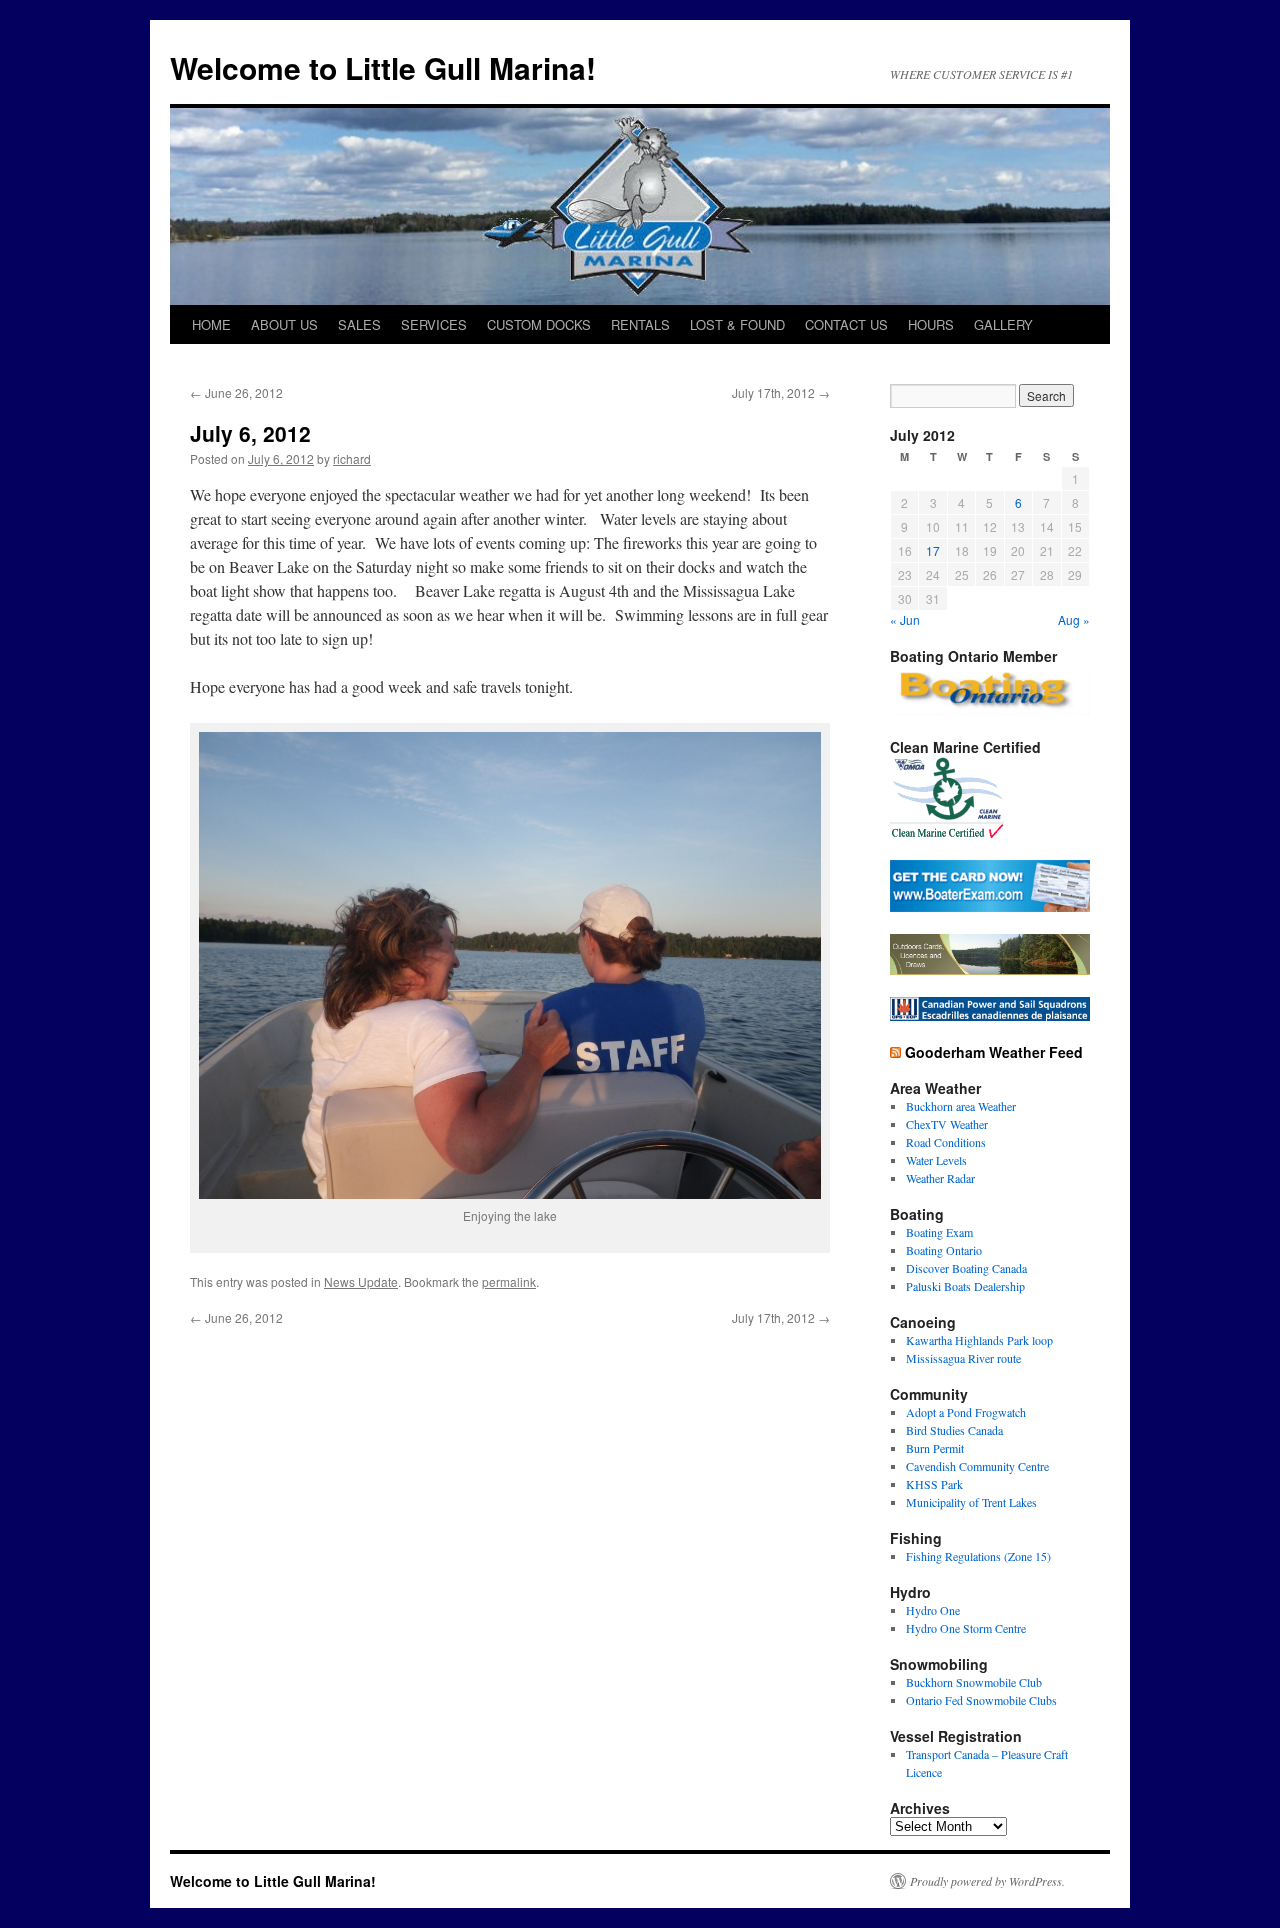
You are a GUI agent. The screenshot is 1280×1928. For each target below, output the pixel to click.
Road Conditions (946, 1142)
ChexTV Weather (947, 1124)
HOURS (931, 324)
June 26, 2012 (236, 392)
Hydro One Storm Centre (966, 1628)
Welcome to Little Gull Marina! (383, 67)
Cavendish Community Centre (977, 1466)
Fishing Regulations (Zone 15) (978, 1556)
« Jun (905, 619)
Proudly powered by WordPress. (987, 1881)
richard (352, 458)
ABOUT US (284, 324)
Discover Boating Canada (966, 1268)
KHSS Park (934, 1484)
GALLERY (1003, 324)
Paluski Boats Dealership (965, 1286)
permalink (509, 1281)
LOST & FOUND (737, 324)
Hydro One (933, 1610)
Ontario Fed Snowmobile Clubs (981, 1700)
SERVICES (434, 324)
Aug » (1074, 619)
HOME (211, 324)
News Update (361, 1281)
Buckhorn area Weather (961, 1106)
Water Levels (936, 1160)
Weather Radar (940, 1178)
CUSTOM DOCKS (539, 324)
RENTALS (640, 324)
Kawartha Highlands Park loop (979, 1340)
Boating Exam (939, 1232)
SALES (359, 324)
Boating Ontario (944, 1250)
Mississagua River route (963, 1358)
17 (933, 550)
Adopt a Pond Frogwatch (966, 1412)
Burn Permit (935, 1448)
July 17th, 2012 (781, 392)
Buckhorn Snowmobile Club (974, 1682)
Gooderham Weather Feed (994, 1052)
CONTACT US (846, 324)
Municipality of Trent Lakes (971, 1502)
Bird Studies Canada (954, 1430)
